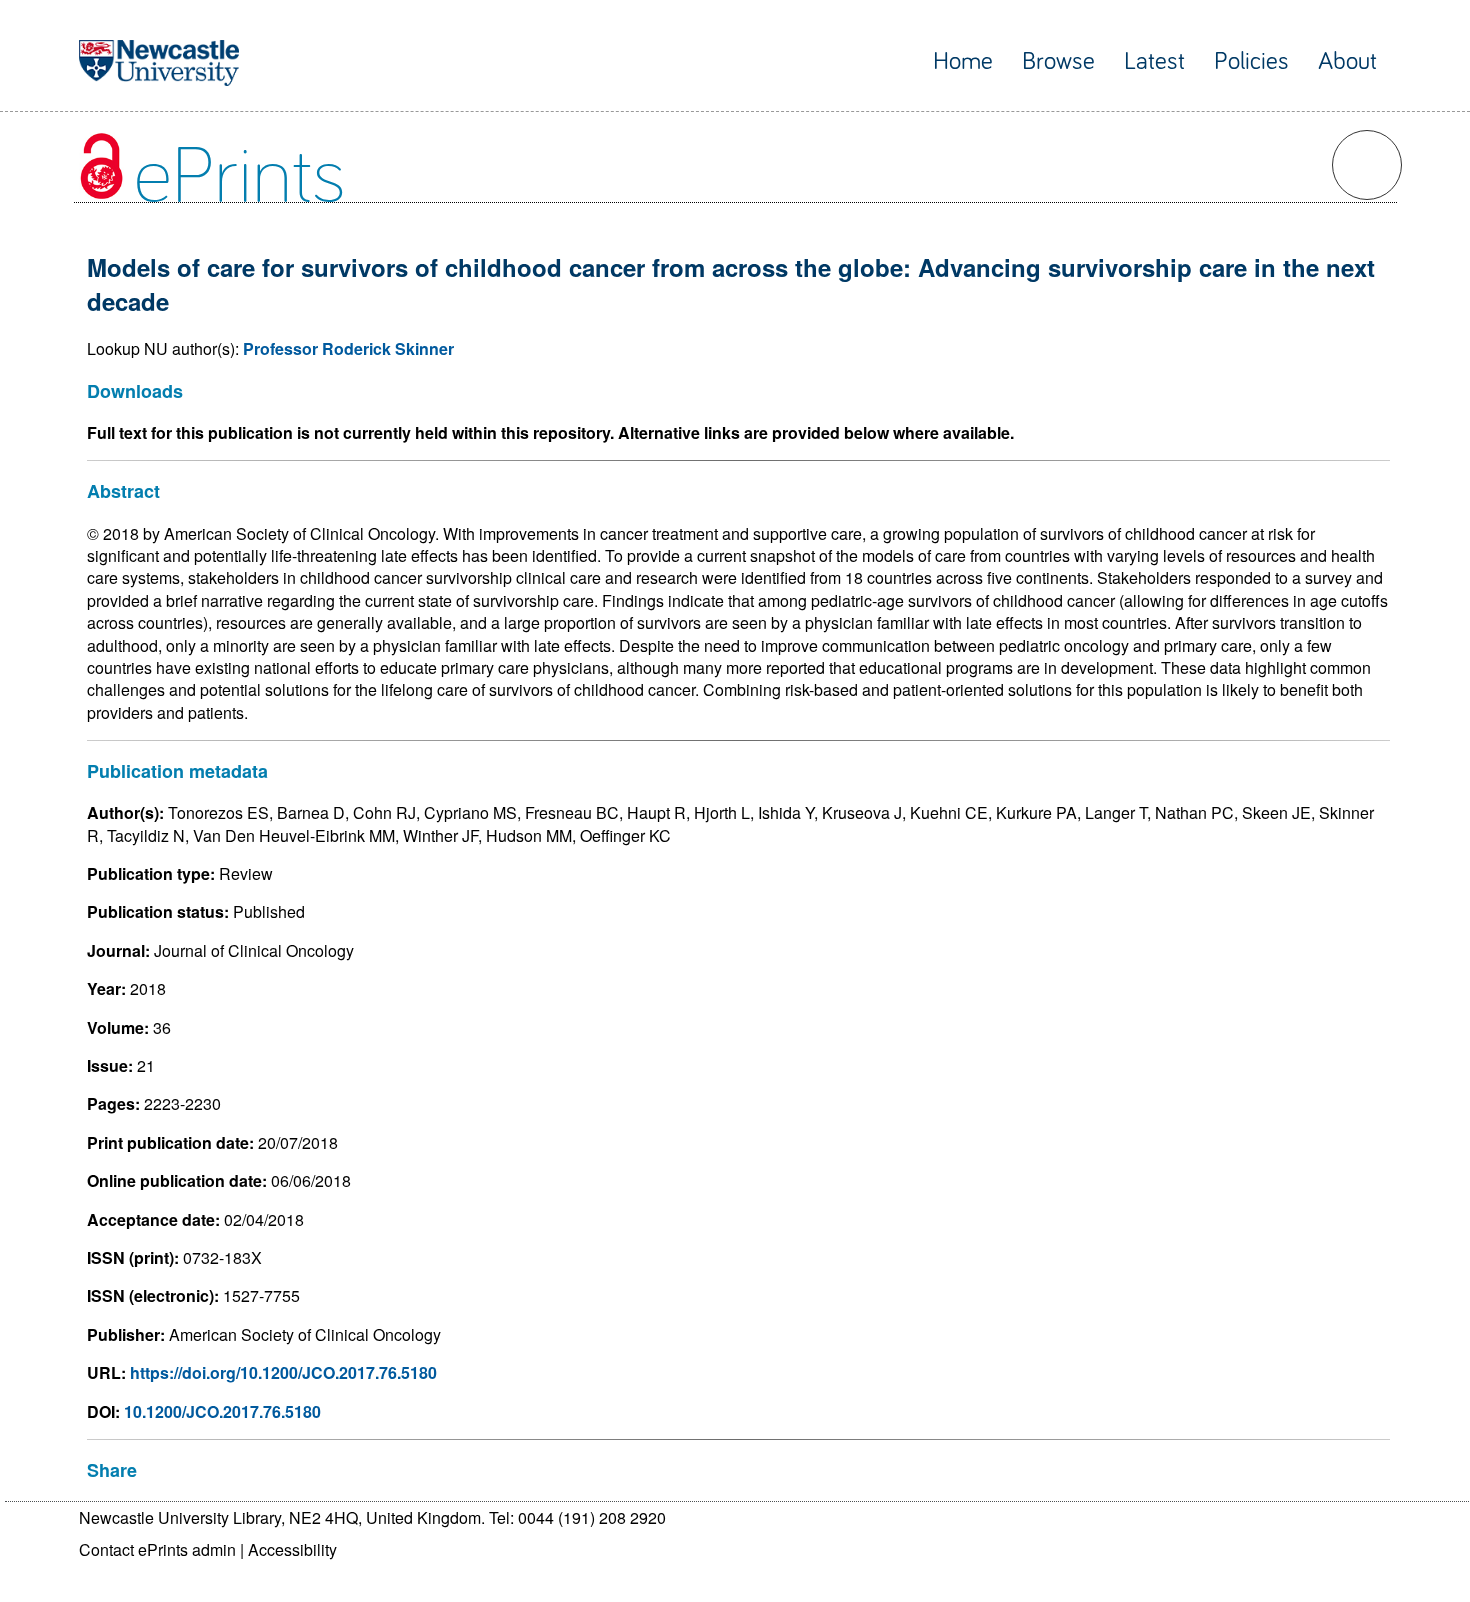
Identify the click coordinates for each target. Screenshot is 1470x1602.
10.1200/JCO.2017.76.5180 (222, 1411)
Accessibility (292, 1549)
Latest (1154, 61)
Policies (1251, 61)
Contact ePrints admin (157, 1549)
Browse (1058, 61)
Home (963, 61)
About (1347, 61)
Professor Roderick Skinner (348, 348)
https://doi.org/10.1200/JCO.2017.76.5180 (283, 1372)
